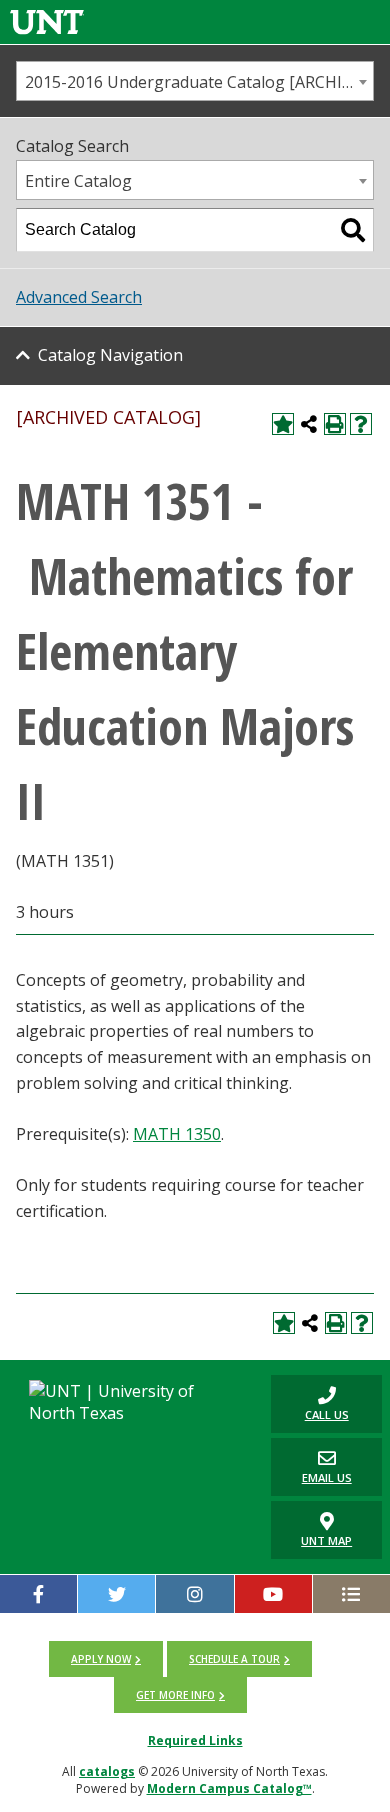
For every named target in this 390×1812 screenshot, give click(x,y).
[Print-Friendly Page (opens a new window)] (335, 424)
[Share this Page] (309, 424)
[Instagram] (194, 1594)
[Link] (47, 21)
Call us (310, 1403)
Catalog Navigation (110, 355)
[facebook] (38, 1594)
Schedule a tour (234, 1659)
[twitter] (116, 1594)
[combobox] (195, 81)
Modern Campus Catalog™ (229, 1788)
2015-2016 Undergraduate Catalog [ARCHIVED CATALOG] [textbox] (199, 82)
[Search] (353, 230)
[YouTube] (273, 1594)
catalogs (107, 1771)
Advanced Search (79, 297)
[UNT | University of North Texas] (129, 1402)
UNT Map (326, 1540)
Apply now (101, 1659)
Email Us (311, 1466)
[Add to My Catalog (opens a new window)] (283, 424)
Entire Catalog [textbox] (78, 181)
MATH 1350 (177, 1134)
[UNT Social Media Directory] (351, 1594)
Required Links (195, 1740)
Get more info (175, 1695)
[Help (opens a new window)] (361, 424)
